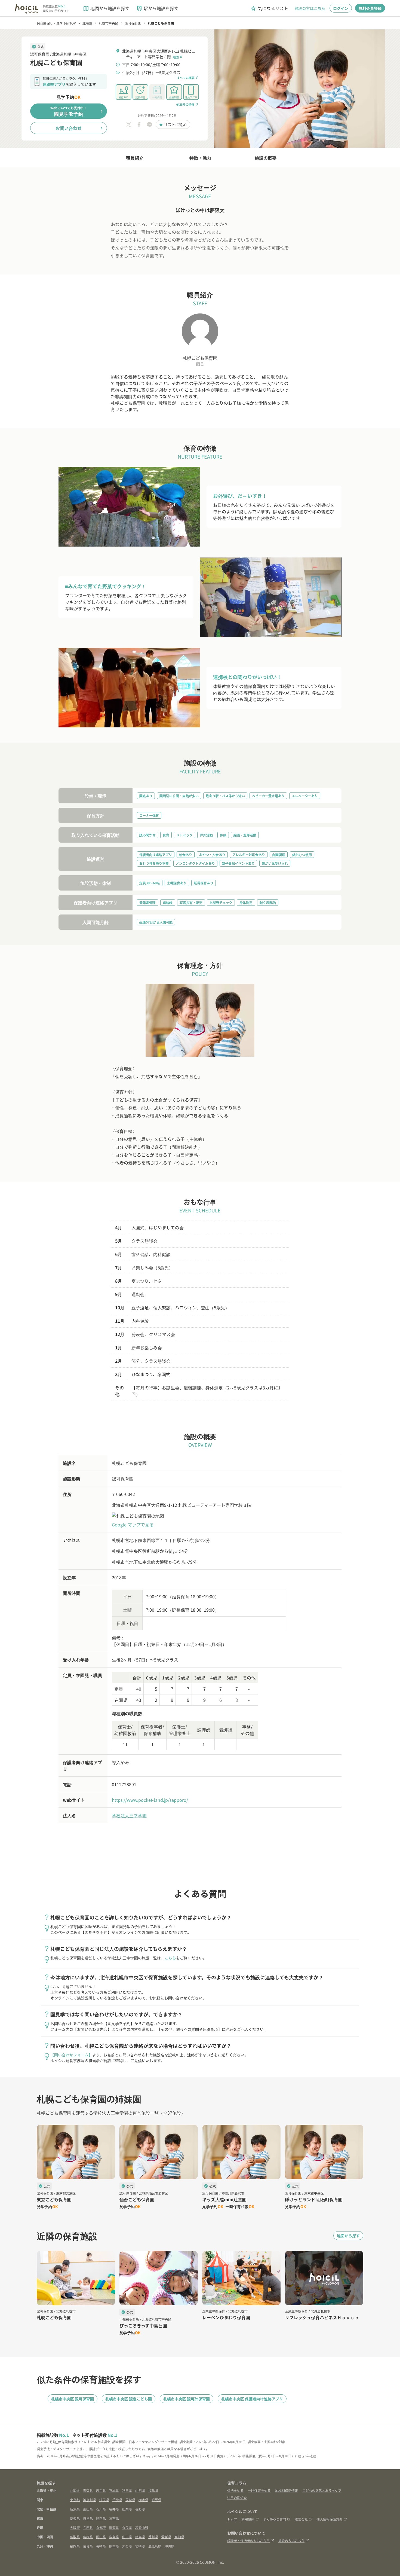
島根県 (88, 2537)
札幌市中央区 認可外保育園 (187, 2399)
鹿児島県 (155, 2546)
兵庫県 (88, 2527)
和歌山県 (142, 2527)
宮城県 (114, 2490)
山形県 (140, 2490)
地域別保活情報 (287, 2490)
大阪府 (75, 2527)
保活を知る (235, 2490)
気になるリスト (269, 8)
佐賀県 (88, 2546)
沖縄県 (170, 2546)
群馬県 (156, 2500)
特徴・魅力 (200, 158)
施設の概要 (266, 158)
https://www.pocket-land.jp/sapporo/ (150, 1800)
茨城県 (130, 2500)
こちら (170, 1958)
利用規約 (248, 2519)
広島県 (114, 2537)
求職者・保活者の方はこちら (248, 2540)
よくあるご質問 (275, 2519)
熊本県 (114, 2546)
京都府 (101, 2527)
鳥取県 (75, 2537)
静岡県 (101, 2518)
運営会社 (301, 2519)
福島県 (153, 2490)
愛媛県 (166, 2537)
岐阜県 (88, 2518)
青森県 (88, 2490)
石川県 (101, 2509)
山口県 (127, 2537)
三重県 (114, 2518)
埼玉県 (104, 2500)
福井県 (114, 2509)
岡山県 (101, 2537)
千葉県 (117, 2500)
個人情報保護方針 (330, 2519)
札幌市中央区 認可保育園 (73, 2399)
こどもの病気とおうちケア (322, 2490)
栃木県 (143, 2500)
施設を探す (46, 2483)
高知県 (179, 2537)
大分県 (127, 2546)
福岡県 (75, 2546)
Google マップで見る (133, 1525)
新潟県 (75, 2509)
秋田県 (127, 2490)
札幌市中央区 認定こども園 (129, 2399)
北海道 (75, 2490)
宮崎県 (140, 2546)
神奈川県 (90, 2500)
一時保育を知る (259, 2490)
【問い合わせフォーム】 (71, 2055)
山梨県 (127, 2509)
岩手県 (101, 2490)
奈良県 (127, 2527)
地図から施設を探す (106, 8)
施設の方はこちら (310, 8)
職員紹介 (135, 158)
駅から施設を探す (157, 8)
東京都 (75, 2500)
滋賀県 (114, 2527)
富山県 (88, 2509)
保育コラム (237, 2483)
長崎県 (101, 2546)
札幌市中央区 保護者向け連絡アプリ (252, 2399)
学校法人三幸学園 (129, 1815)
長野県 (140, 2509)
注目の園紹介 (237, 2497)
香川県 (153, 2537)
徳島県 (140, 2537)
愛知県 (75, 2518)
